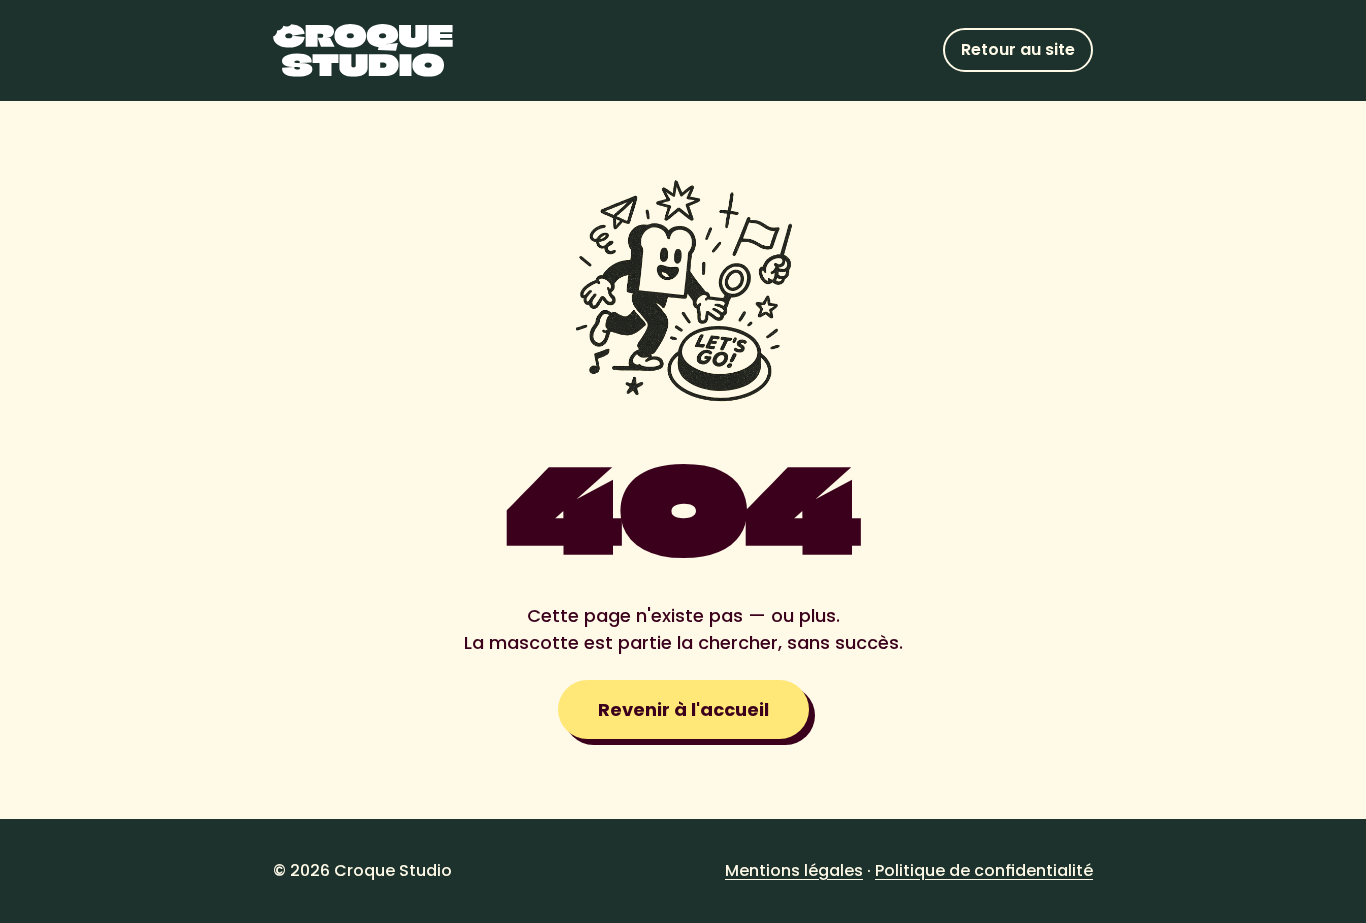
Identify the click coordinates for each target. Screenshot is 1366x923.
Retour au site (1018, 49)
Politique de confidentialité (984, 870)
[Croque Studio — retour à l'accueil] (363, 50)
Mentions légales (794, 870)
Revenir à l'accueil (683, 709)
